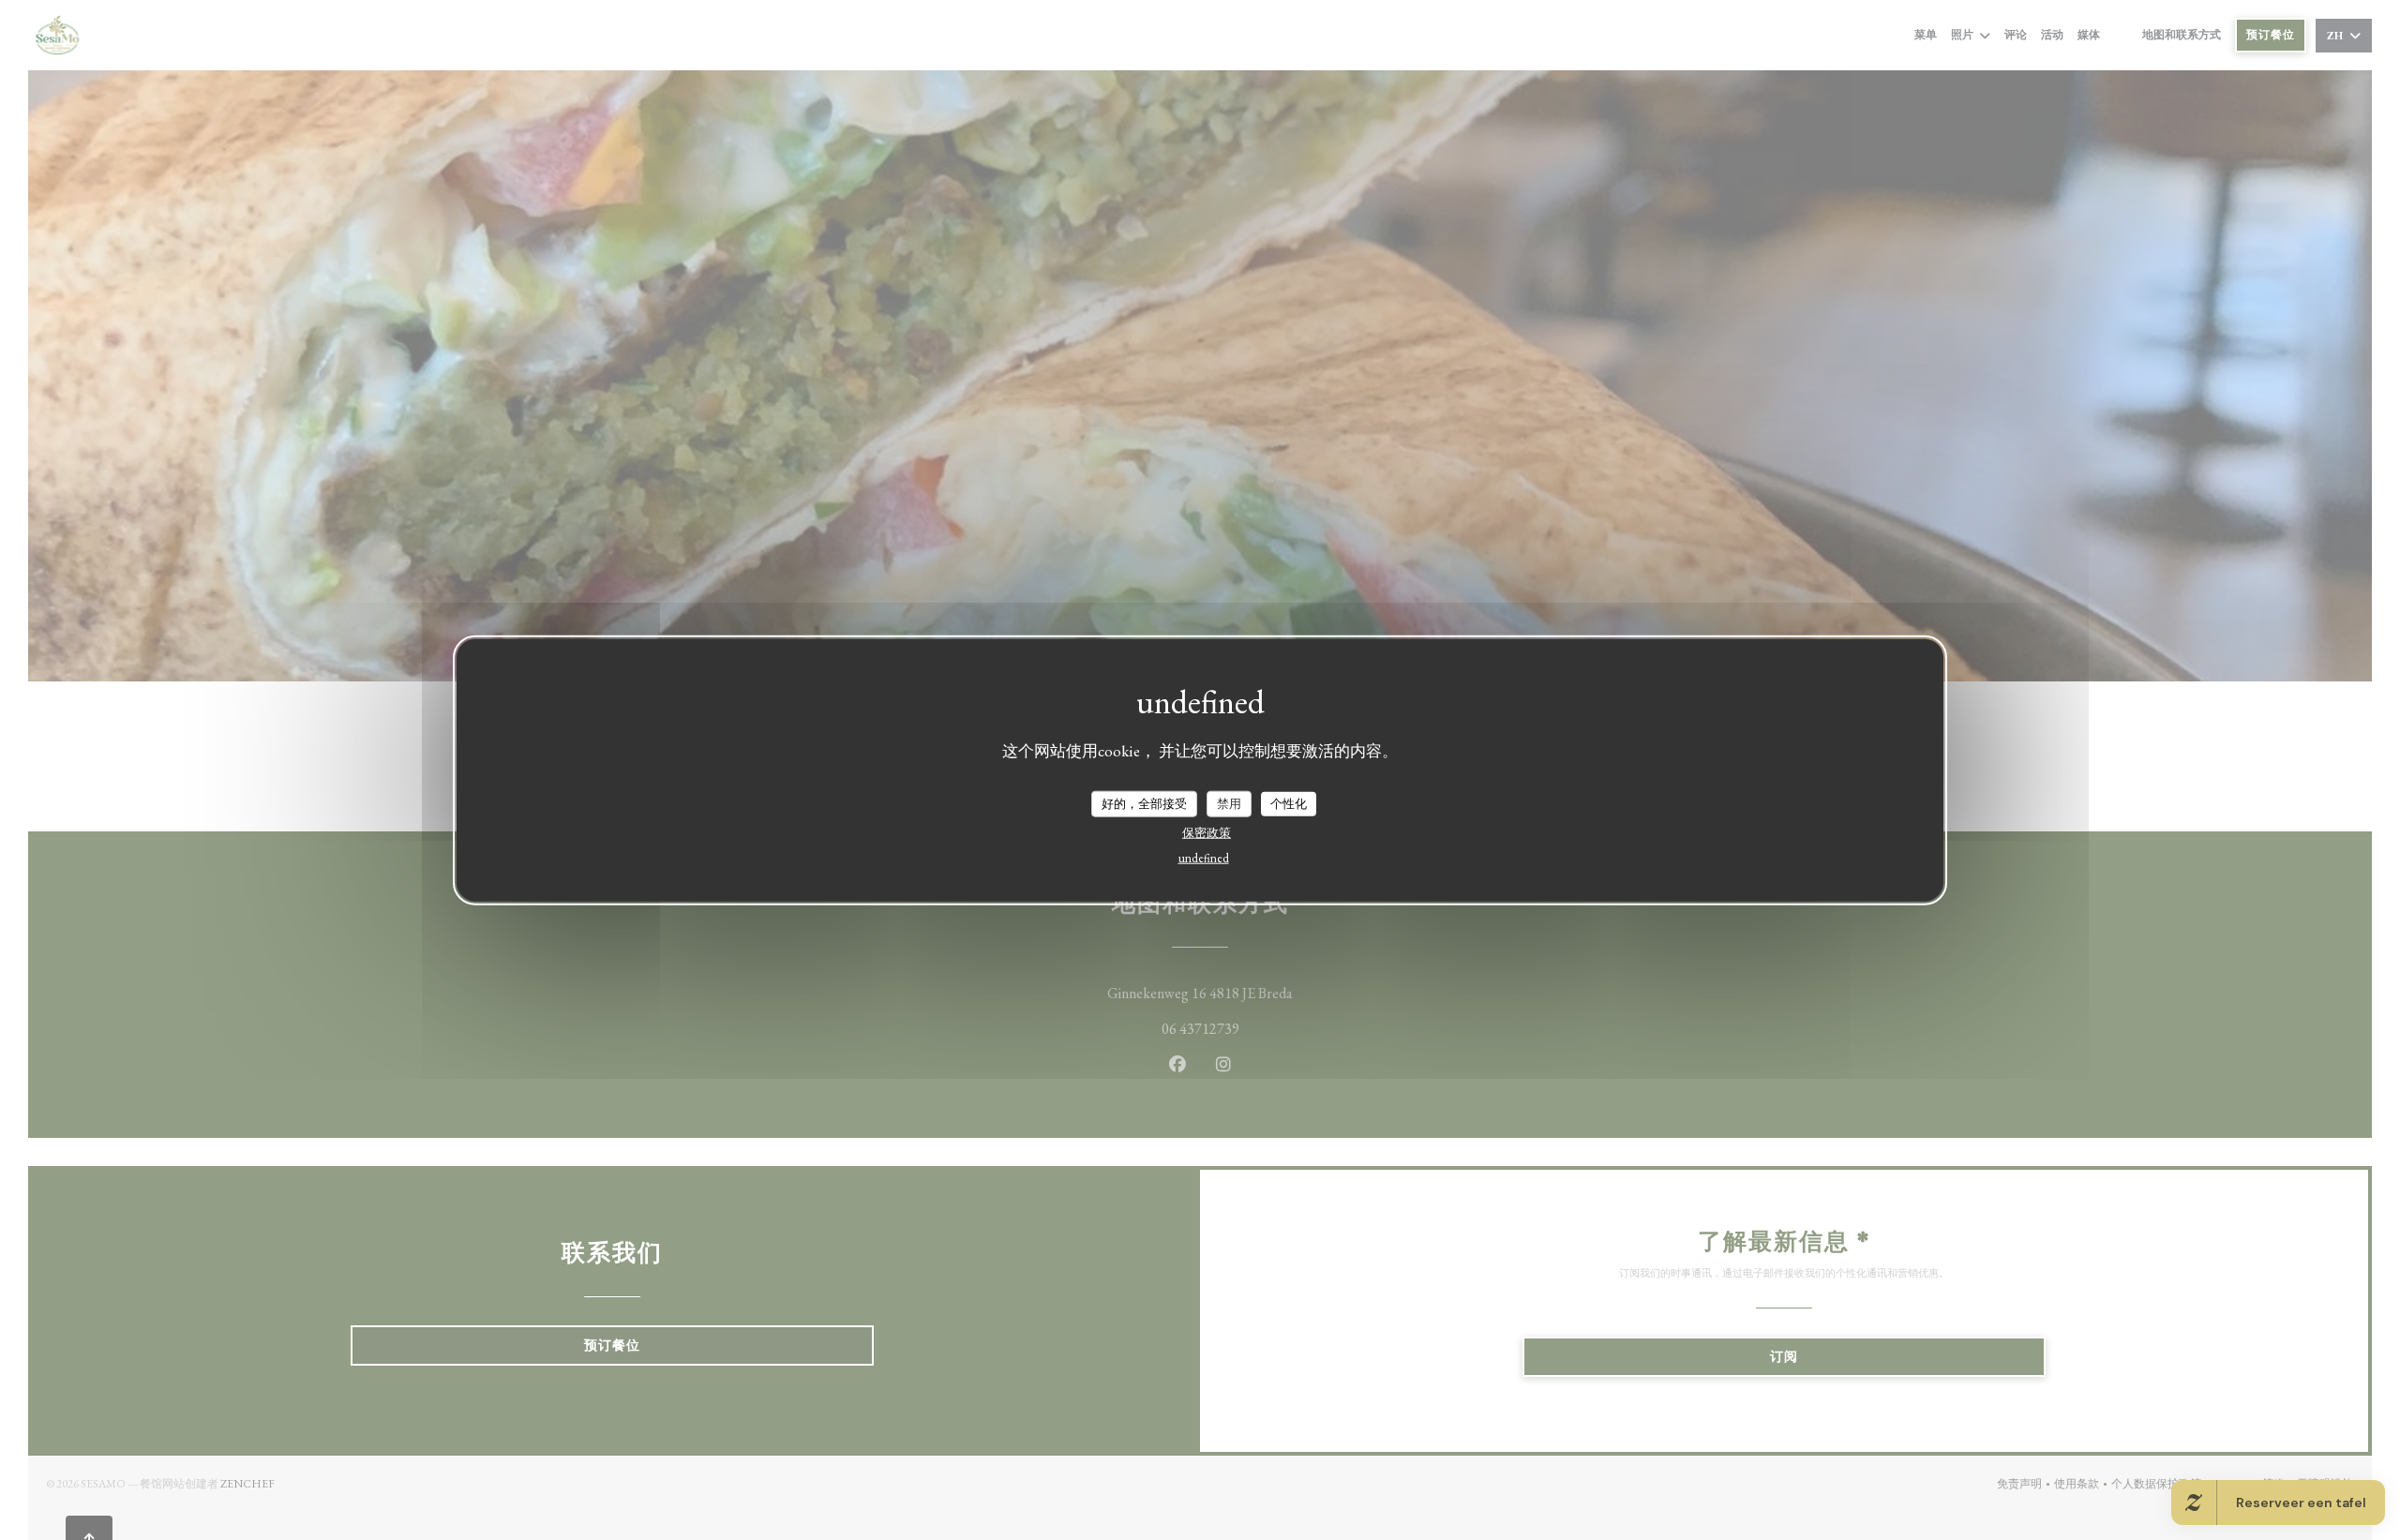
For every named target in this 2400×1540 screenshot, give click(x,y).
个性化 (1289, 803)
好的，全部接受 (1144, 803)
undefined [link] (1204, 857)
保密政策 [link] (1207, 832)
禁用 (1229, 803)
